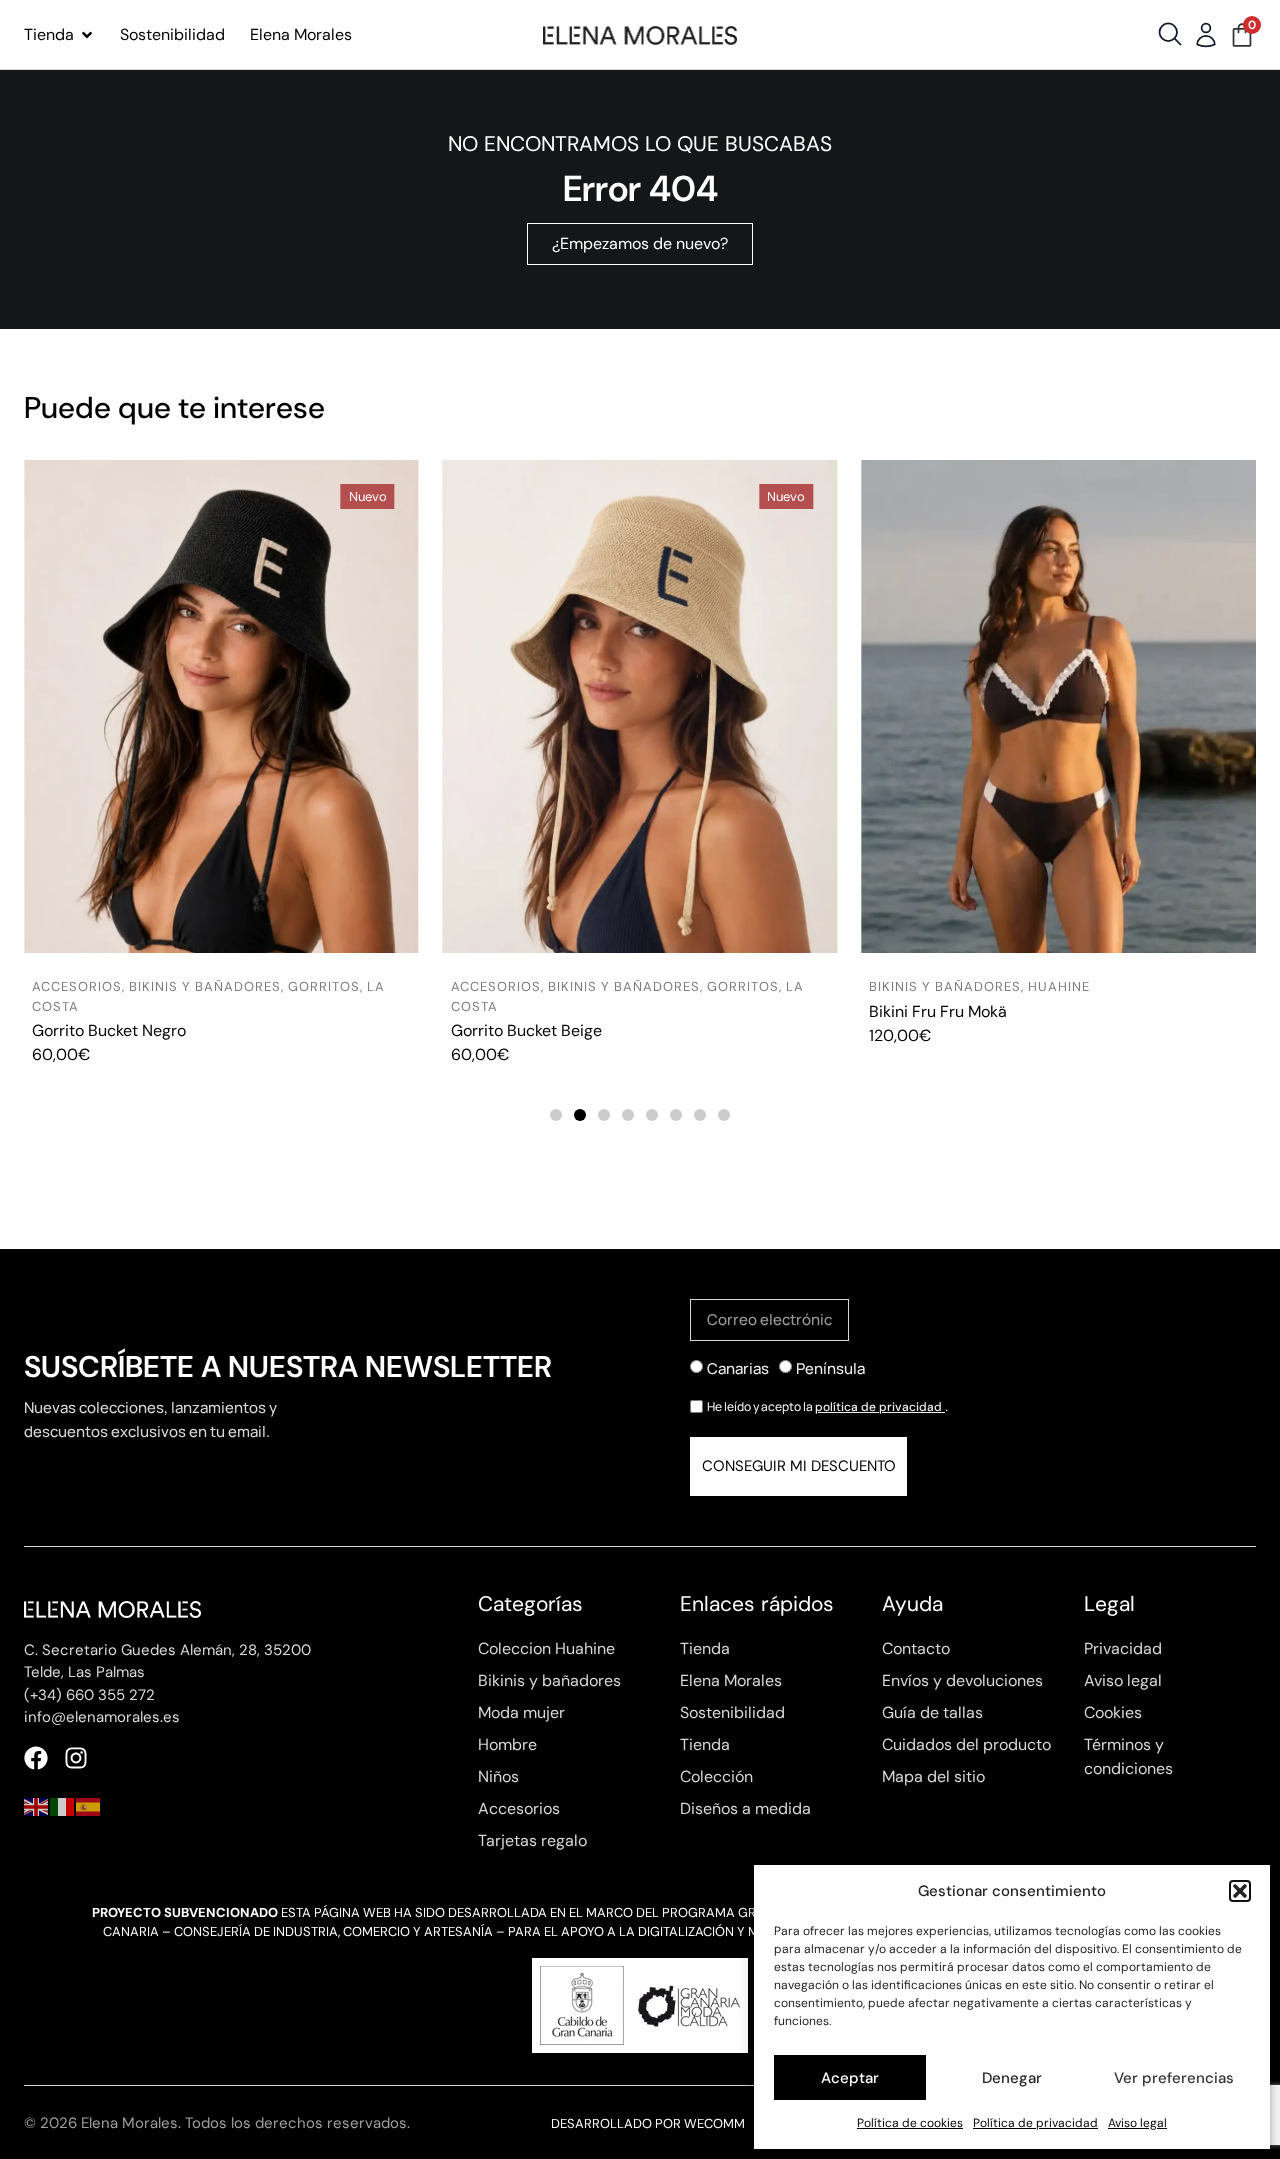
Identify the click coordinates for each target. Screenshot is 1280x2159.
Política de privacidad (1035, 2123)
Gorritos (324, 986)
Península (830, 1368)
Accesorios (77, 986)
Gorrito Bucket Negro (109, 1030)
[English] (37, 1805)
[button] (1240, 1891)
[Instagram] (76, 1758)
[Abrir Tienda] (87, 35)
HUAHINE (1059, 986)
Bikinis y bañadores (205, 986)
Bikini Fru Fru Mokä (938, 1011)
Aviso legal (1137, 2123)
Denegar (1012, 2078)
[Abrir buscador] (1170, 34)
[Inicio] (640, 35)
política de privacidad (880, 1407)
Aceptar (850, 2078)
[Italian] (63, 1805)
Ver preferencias (1174, 2078)
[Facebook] (36, 1758)
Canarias (738, 1368)
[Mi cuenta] (1206, 35)
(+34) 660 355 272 (89, 1695)
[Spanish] (89, 1805)
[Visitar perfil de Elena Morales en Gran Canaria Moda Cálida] (640, 2005)
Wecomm (714, 2123)
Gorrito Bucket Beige (526, 1030)
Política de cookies (910, 2123)
